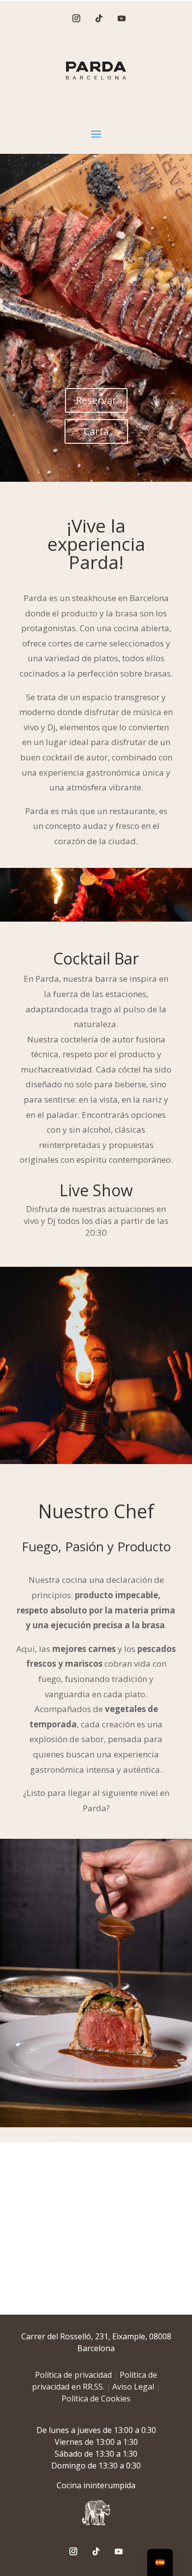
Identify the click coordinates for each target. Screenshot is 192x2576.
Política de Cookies (96, 2398)
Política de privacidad (73, 2375)
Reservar (96, 400)
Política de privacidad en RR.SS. (95, 2381)
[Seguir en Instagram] (76, 18)
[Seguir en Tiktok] (99, 18)
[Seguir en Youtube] (122, 18)
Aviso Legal (133, 2387)
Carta (96, 431)
